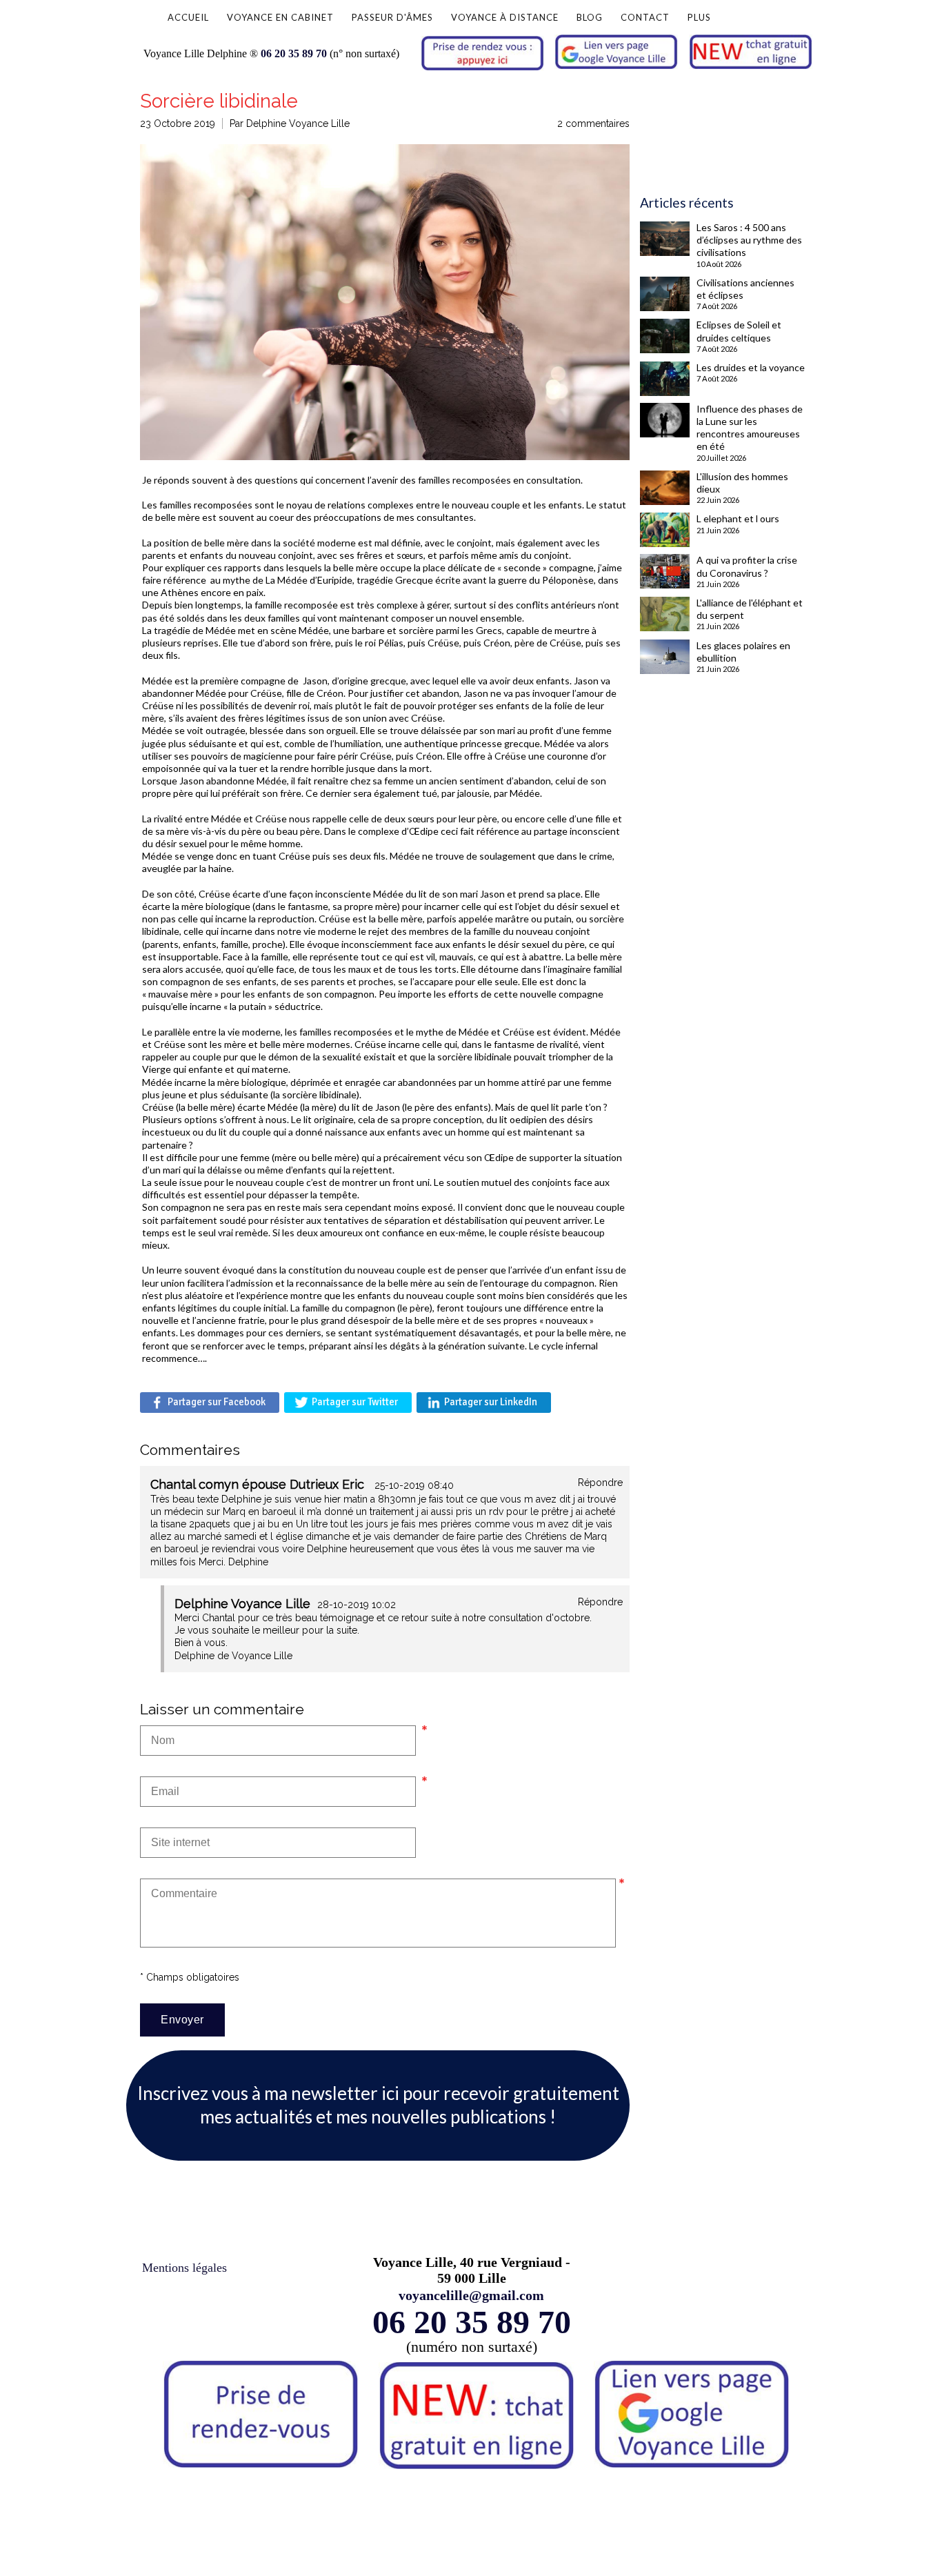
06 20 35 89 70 (294, 53)
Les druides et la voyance (751, 367)
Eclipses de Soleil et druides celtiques (739, 331)
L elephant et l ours (738, 518)
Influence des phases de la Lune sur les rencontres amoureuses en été (750, 428)
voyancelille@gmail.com (471, 2295)
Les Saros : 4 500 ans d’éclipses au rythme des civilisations (749, 240)
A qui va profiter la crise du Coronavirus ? (747, 566)
